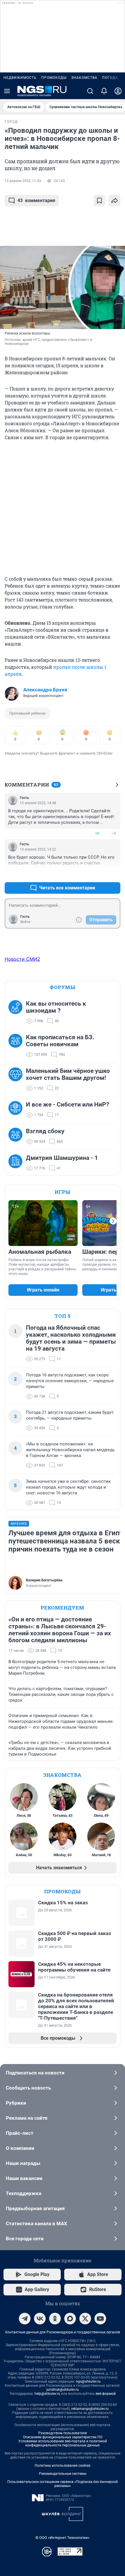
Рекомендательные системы (63, 2474)
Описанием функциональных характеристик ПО (63, 2437)
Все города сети (25, 2239)
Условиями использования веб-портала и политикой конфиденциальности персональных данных (63, 2443)
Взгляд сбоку (45, 1131)
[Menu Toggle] (7, 91)
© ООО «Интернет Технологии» (63, 2538)
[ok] (55, 2319)
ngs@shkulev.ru (88, 2381)
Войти (25, 922)
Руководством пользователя (63, 2433)
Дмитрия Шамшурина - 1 (62, 1158)
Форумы (63, 987)
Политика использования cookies (63, 2466)
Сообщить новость (28, 2088)
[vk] (40, 2319)
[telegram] (25, 2319)
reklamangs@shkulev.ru (90, 2409)
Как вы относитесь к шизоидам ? (56, 1007)
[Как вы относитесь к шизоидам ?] (17, 1012)
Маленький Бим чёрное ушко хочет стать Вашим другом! (68, 1074)
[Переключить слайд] (113, 1221)
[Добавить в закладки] (99, 201)
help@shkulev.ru (47, 2394)
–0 (113, 833)
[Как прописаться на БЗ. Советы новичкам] (17, 1046)
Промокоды (54, 78)
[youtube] (100, 2319)
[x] (85, 2319)
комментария (36, 200)
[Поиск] (90, 91)
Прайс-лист (20, 2133)
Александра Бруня (45, 690)
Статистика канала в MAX (36, 2223)
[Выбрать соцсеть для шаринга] (115, 201)
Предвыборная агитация (35, 2208)
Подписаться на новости (35, 2073)
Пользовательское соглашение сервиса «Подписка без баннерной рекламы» (63, 2484)
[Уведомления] (104, 91)
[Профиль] (118, 91)
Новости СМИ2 (22, 959)
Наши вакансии (24, 2178)
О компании (20, 2148)
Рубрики (16, 2103)
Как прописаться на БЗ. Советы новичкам (60, 1041)
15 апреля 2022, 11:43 (23, 181)
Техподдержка (24, 2193)
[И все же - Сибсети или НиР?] (17, 1110)
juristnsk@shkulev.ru (63, 2390)
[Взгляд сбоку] (17, 1136)
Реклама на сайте (27, 2118)
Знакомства (84, 78)
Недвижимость (20, 78)
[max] (70, 2319)
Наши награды (23, 2163)
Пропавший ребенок (27, 713)
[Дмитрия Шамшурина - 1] (17, 1163)
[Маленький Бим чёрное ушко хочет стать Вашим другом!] (17, 1080)
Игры (63, 1192)
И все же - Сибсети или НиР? (67, 1104)
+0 (97, 833)
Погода (110, 78)
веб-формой (106, 2394)
